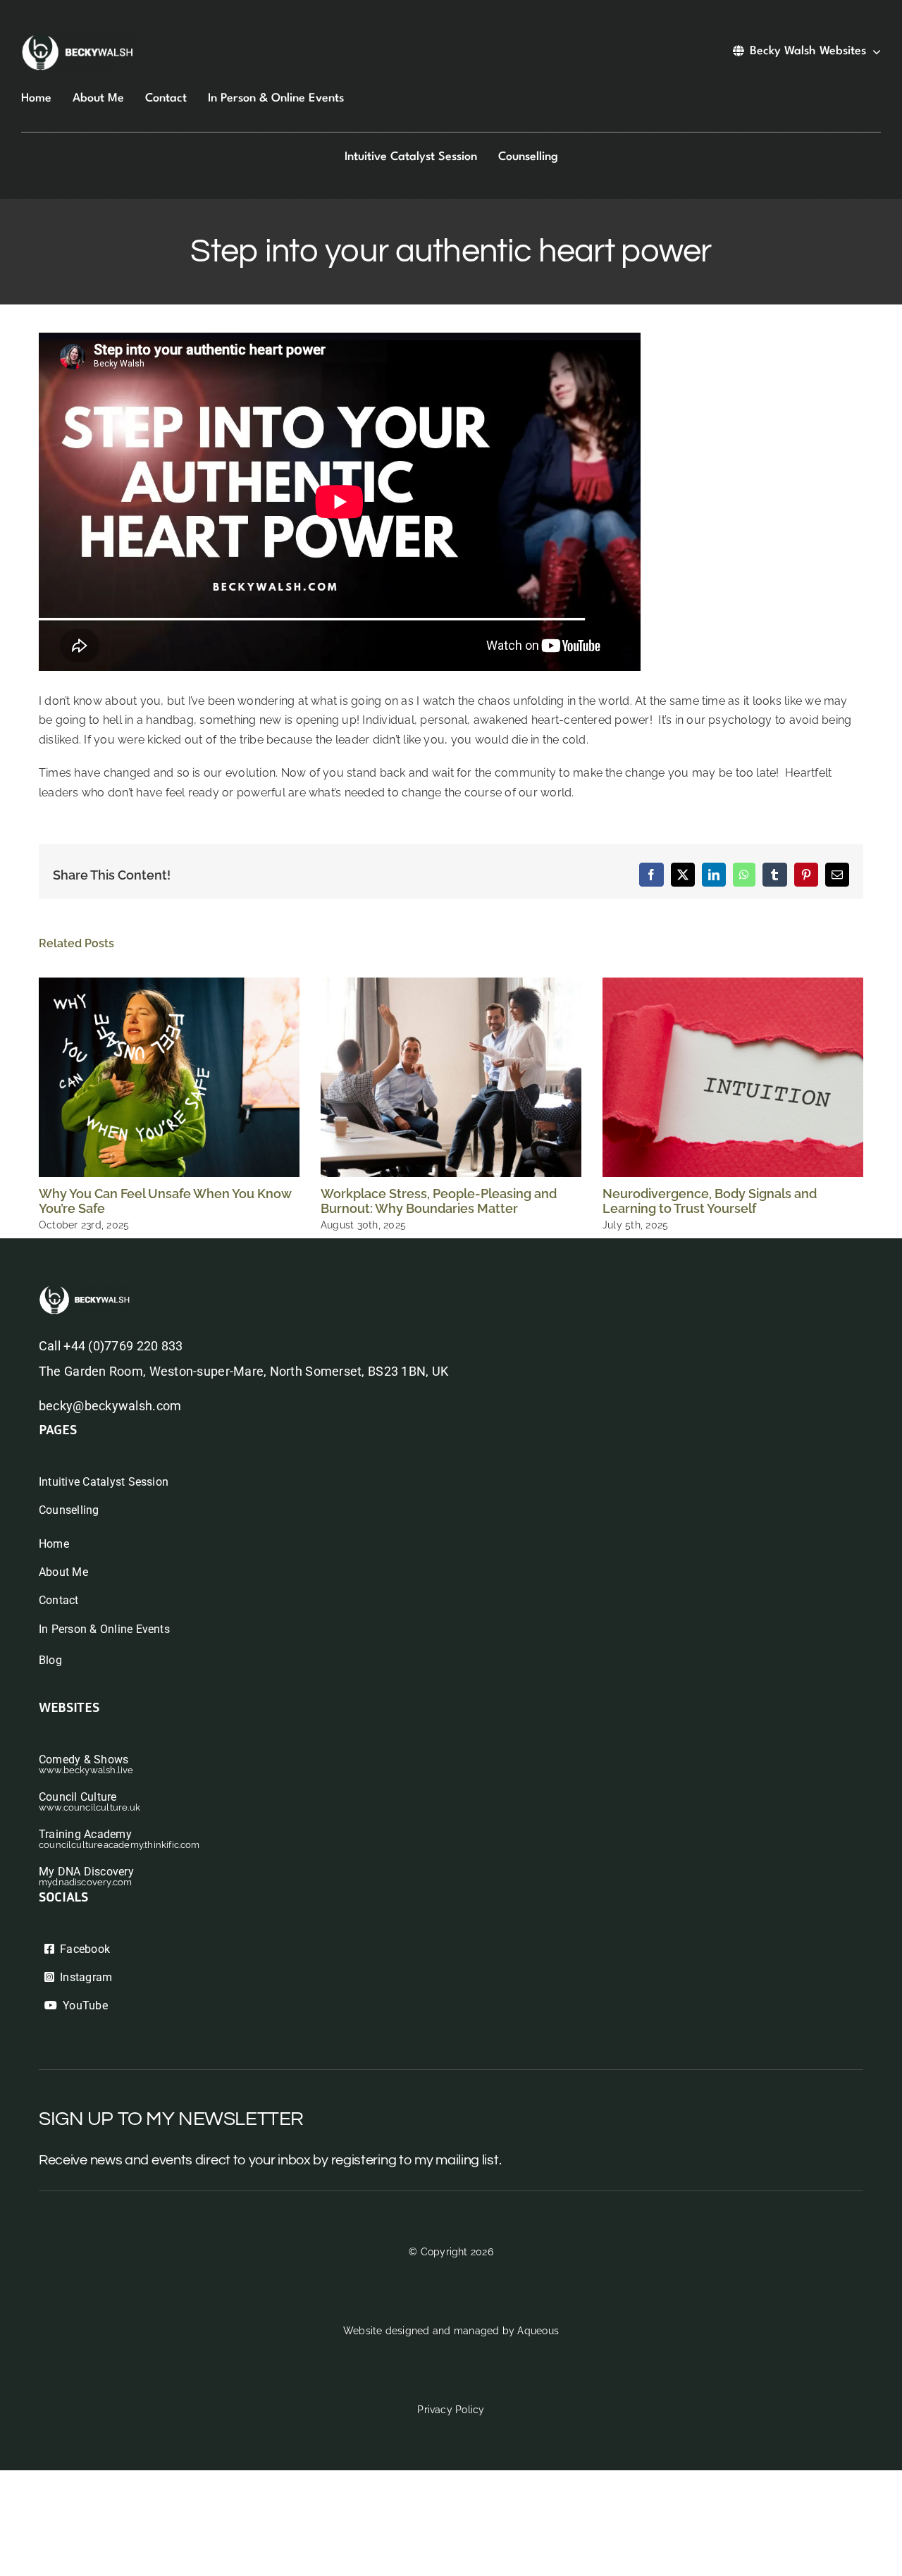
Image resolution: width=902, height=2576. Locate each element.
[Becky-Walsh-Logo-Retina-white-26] (78, 39)
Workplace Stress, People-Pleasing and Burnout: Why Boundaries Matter (439, 1201)
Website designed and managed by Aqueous (451, 2331)
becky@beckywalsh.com (110, 1406)
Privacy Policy (451, 2410)
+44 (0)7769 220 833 (123, 1346)
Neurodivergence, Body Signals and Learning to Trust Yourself (710, 1201)
